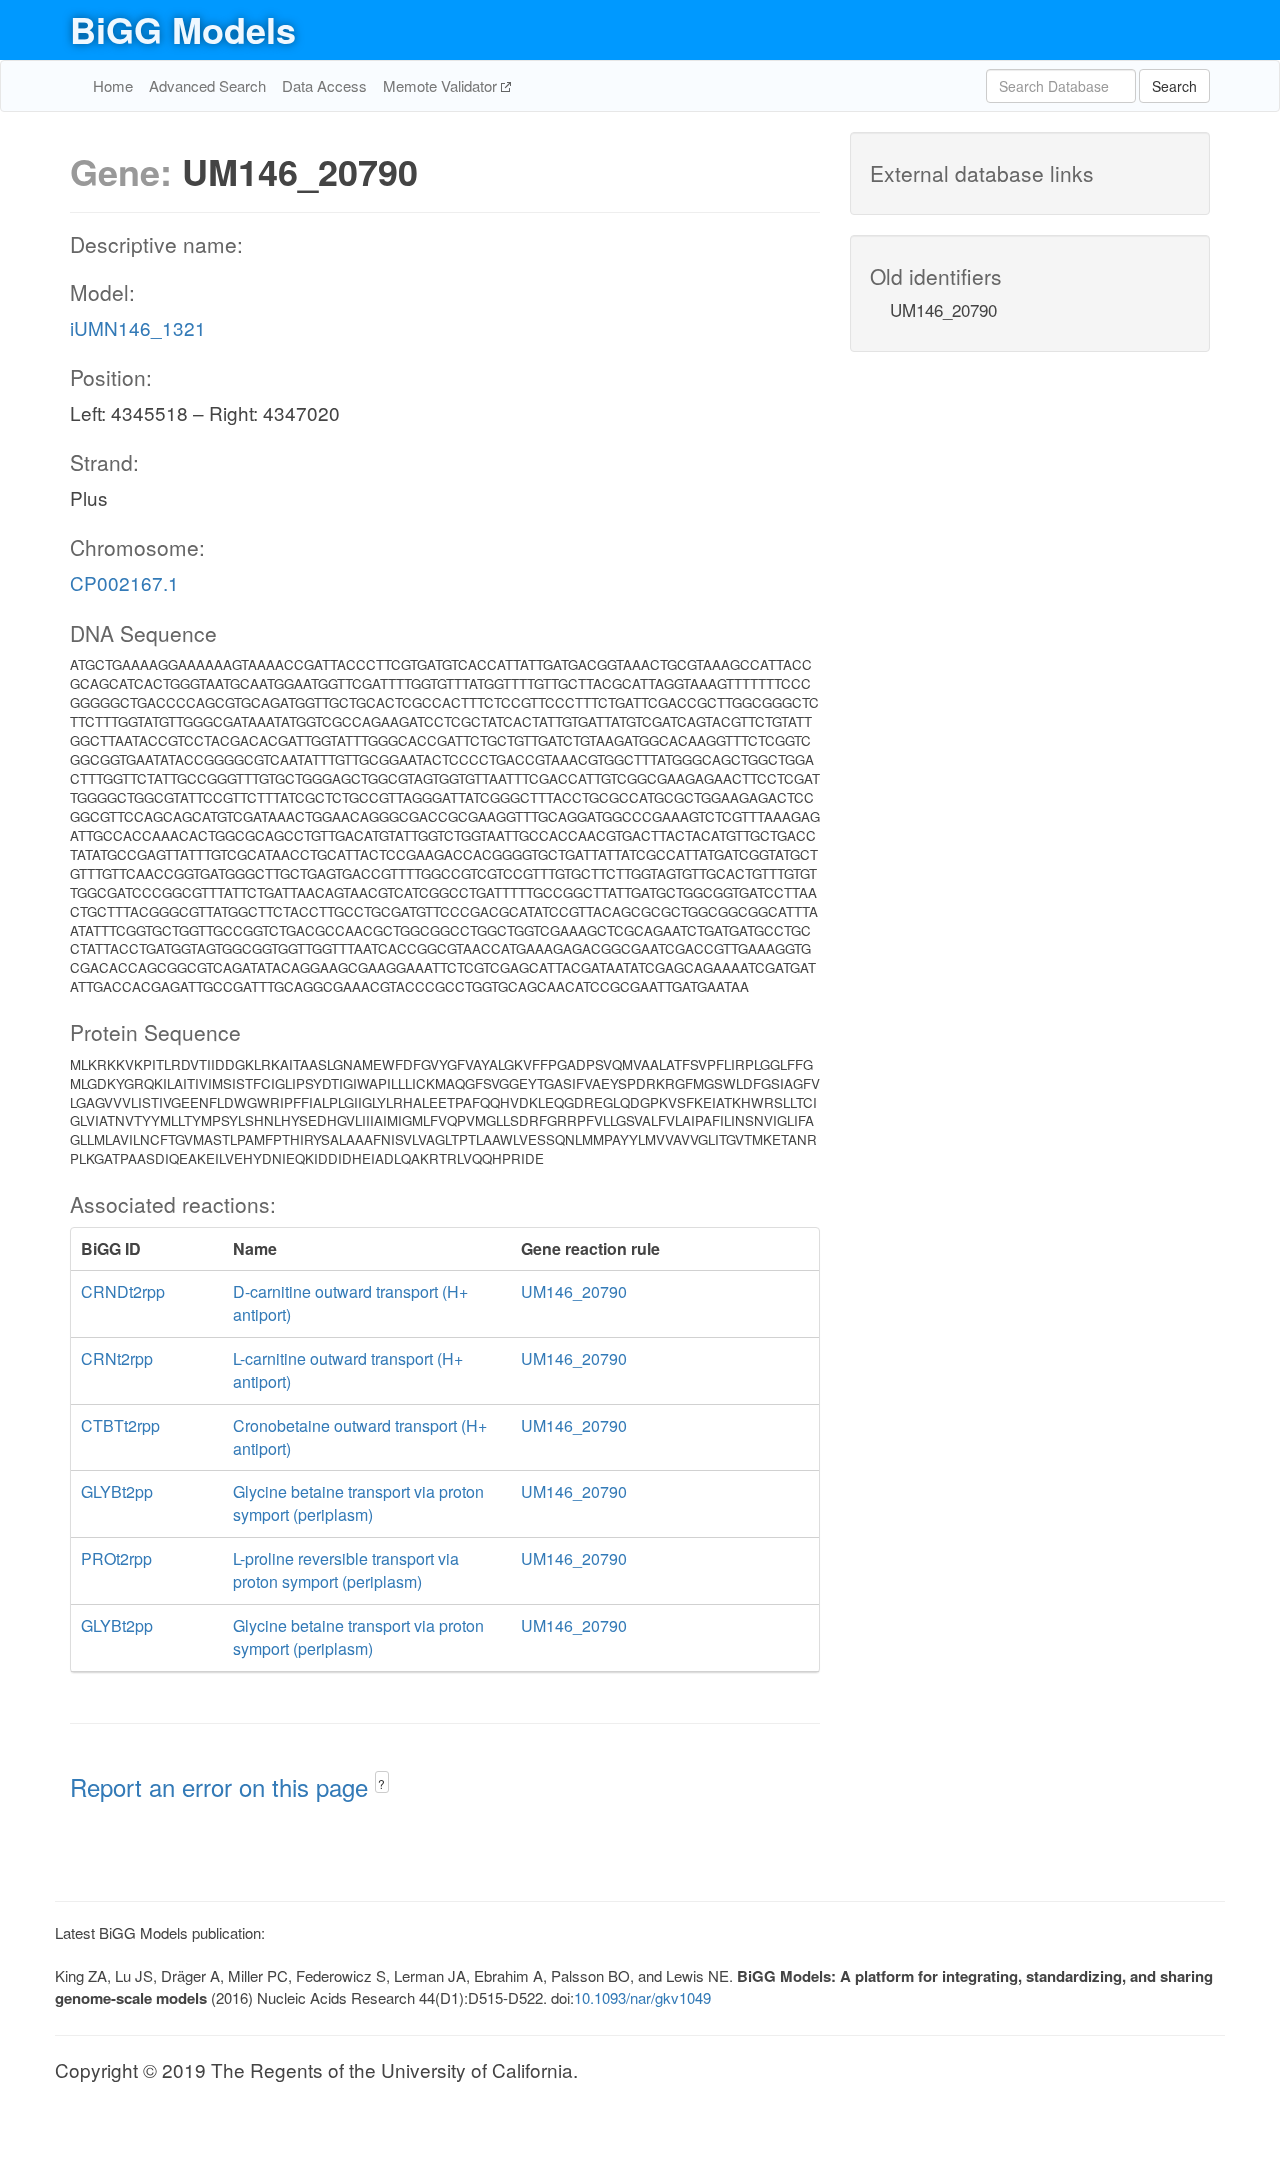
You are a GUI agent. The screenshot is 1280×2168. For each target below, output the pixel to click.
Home (113, 85)
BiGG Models (183, 29)
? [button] (381, 1783)
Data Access (324, 85)
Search (1174, 86)
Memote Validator (442, 85)
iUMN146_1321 (138, 327)
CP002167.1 (124, 582)
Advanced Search (207, 85)
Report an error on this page (222, 1786)
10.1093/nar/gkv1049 (642, 1997)
